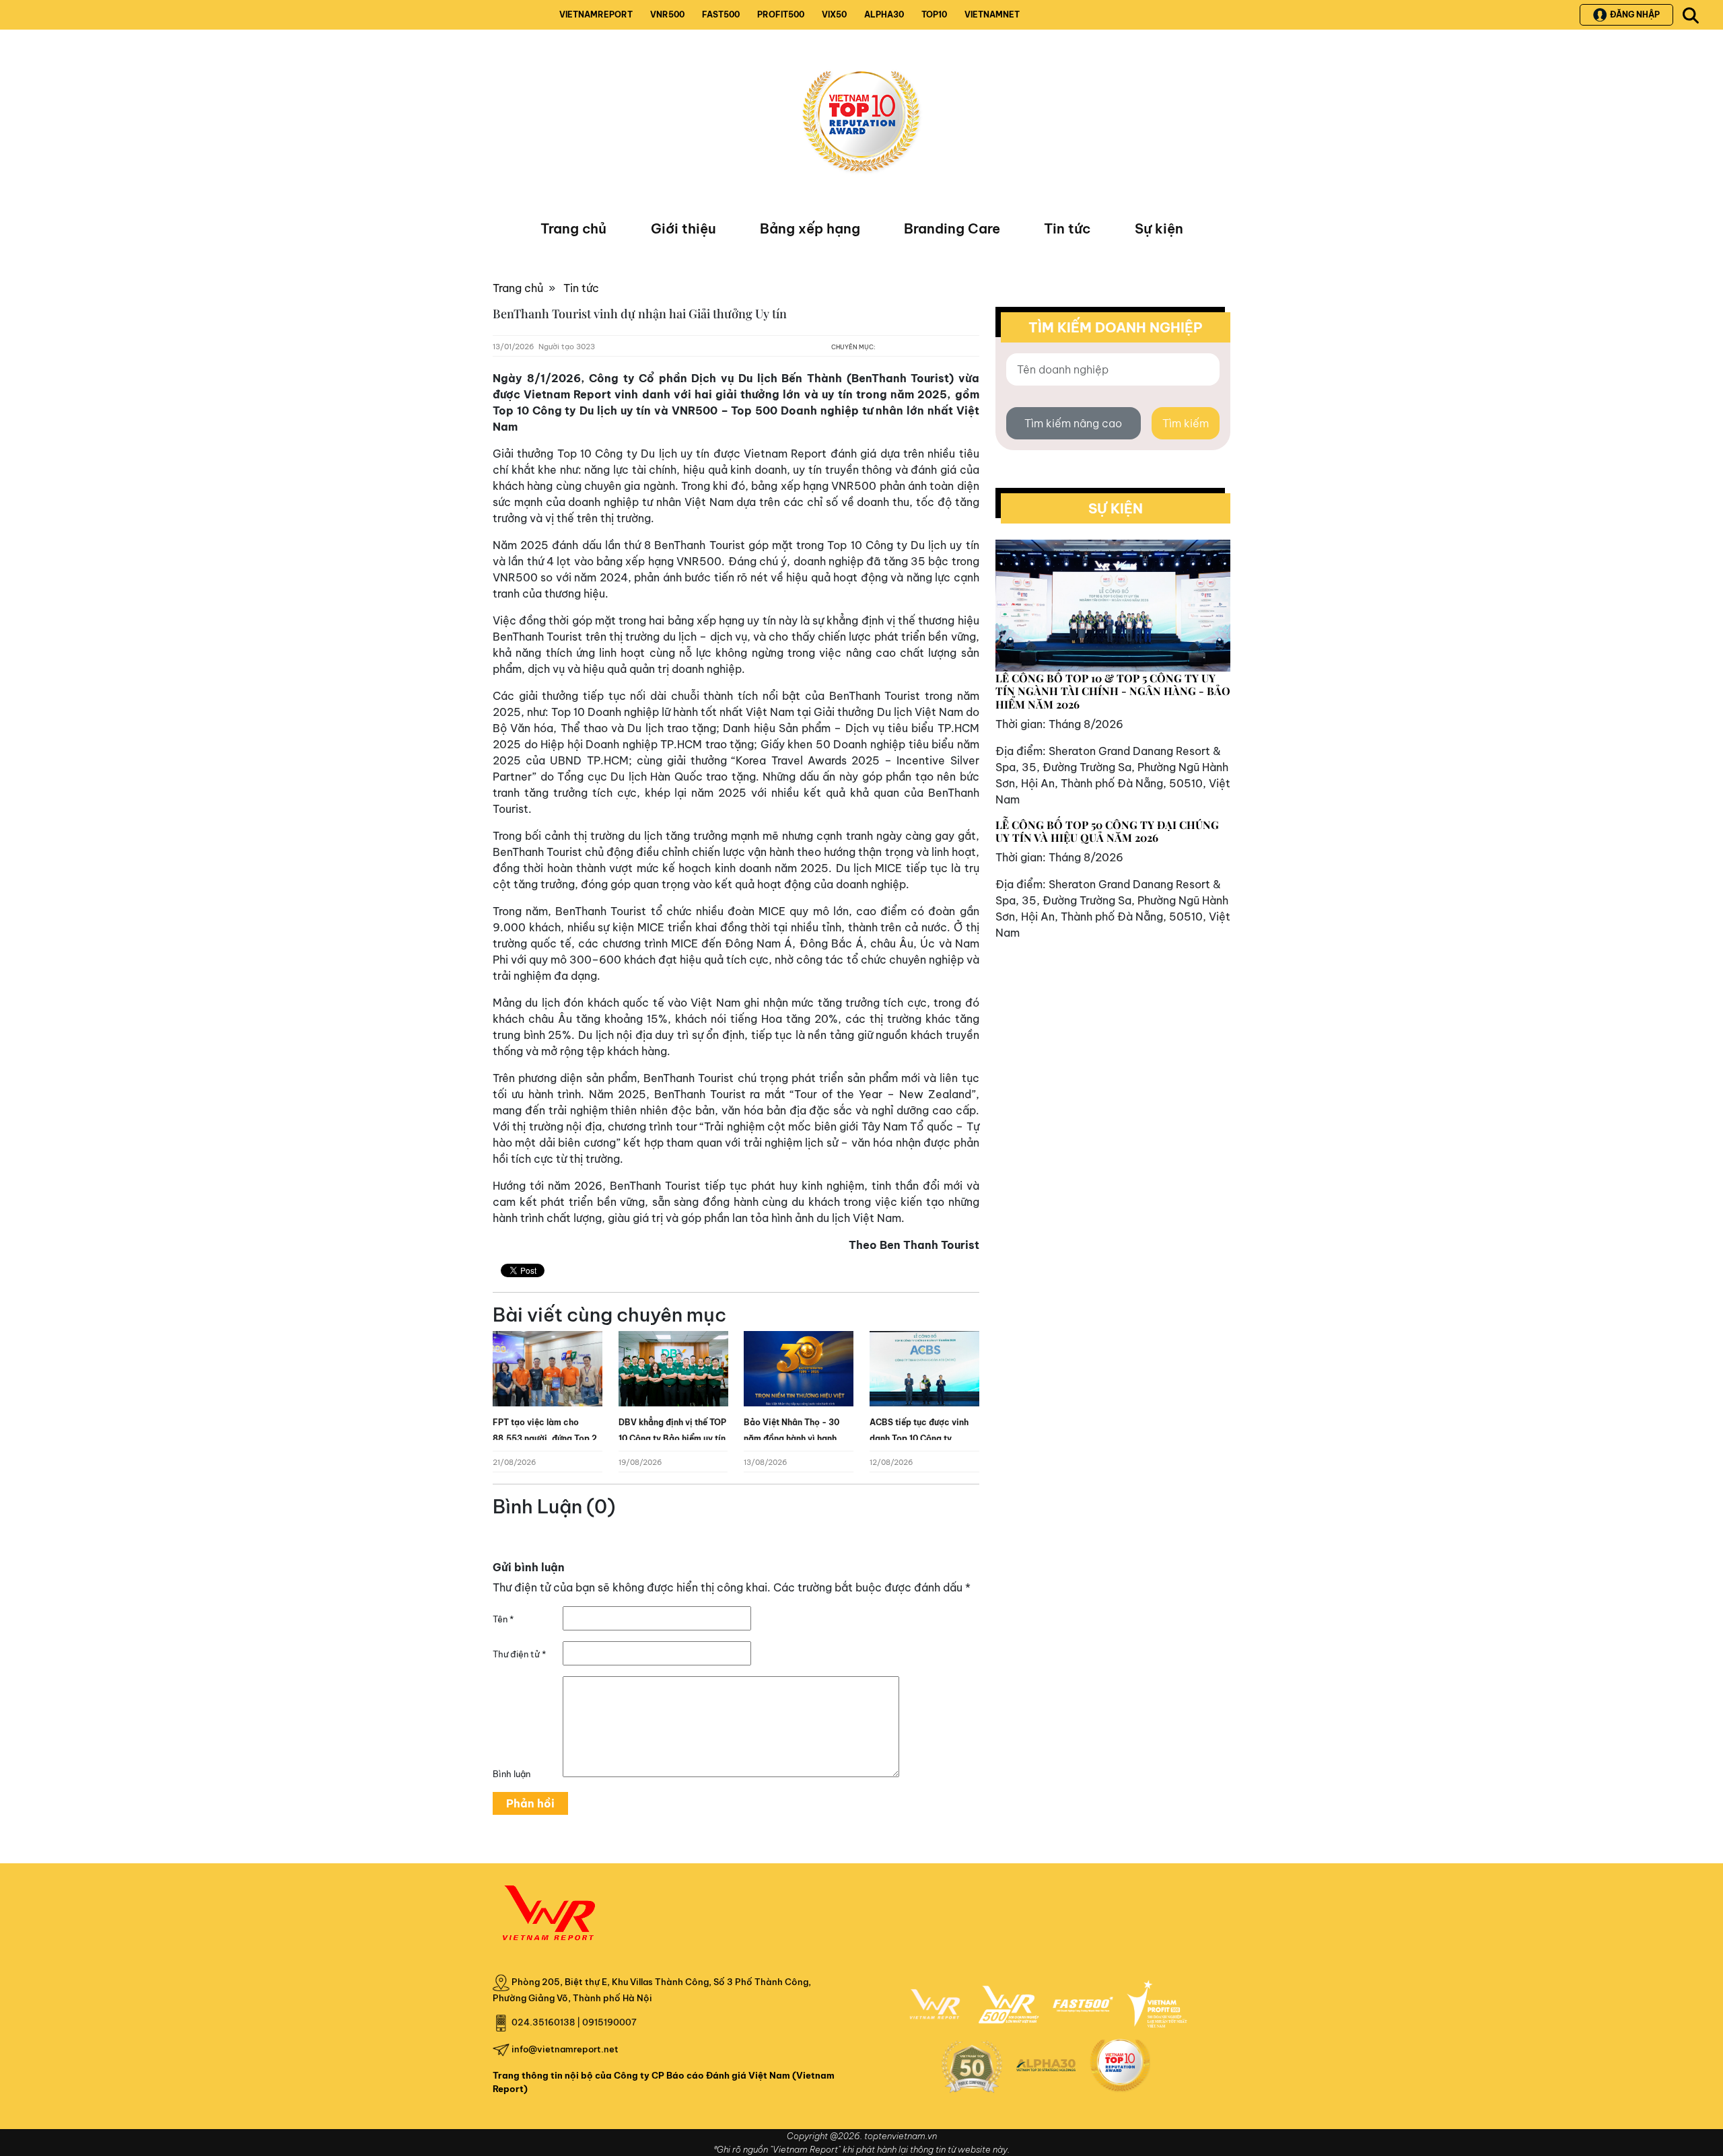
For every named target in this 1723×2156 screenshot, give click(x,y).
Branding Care (952, 228)
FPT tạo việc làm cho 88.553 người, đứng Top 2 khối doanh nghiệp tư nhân (546, 1438)
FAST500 (721, 14)
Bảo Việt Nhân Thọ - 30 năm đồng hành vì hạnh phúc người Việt (792, 1438)
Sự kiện (1159, 228)
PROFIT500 (781, 14)
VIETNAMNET (992, 14)
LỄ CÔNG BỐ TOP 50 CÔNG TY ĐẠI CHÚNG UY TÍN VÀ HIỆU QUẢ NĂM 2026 (1107, 831)
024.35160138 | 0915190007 (574, 2022)
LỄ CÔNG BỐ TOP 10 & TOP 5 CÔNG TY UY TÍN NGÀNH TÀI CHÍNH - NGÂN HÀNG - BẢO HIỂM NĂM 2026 (1113, 691)
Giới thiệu (683, 228)
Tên (503, 1619)
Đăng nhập (1635, 14)
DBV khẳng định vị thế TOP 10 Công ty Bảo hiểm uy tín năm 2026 (672, 1438)
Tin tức (1067, 228)
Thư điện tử (519, 1654)
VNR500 (667, 14)
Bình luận (512, 1774)
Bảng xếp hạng (810, 228)
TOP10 (934, 14)
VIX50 (834, 14)
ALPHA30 (884, 14)
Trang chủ (573, 228)
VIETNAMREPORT (596, 14)
